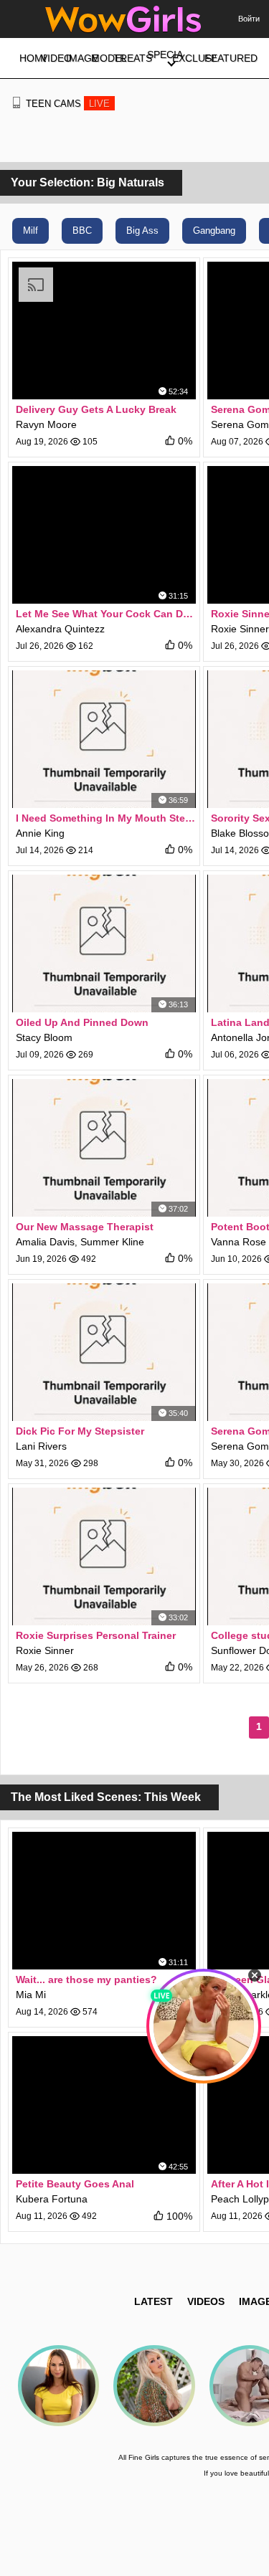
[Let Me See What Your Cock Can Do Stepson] (104, 535)
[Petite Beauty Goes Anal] (104, 2105)
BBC (82, 230)
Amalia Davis (45, 1242)
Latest (154, 2301)
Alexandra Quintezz (60, 629)
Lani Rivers (41, 1446)
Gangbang (214, 230)
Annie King (40, 833)
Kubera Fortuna (52, 2199)
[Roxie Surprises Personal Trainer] (104, 1556)
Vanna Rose (239, 1242)
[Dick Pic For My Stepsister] (104, 1352)
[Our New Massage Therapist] (104, 1148)
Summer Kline (112, 1242)
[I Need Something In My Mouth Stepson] (104, 739)
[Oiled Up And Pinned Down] (104, 944)
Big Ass (142, 230)
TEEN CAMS (68, 104)
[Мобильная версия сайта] (16, 103)
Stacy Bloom (44, 1037)
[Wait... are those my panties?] (104, 1901)
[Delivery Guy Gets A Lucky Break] (104, 331)
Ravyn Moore (46, 424)
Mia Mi (31, 1995)
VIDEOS (206, 2301)
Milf (30, 230)
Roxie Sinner (240, 629)
